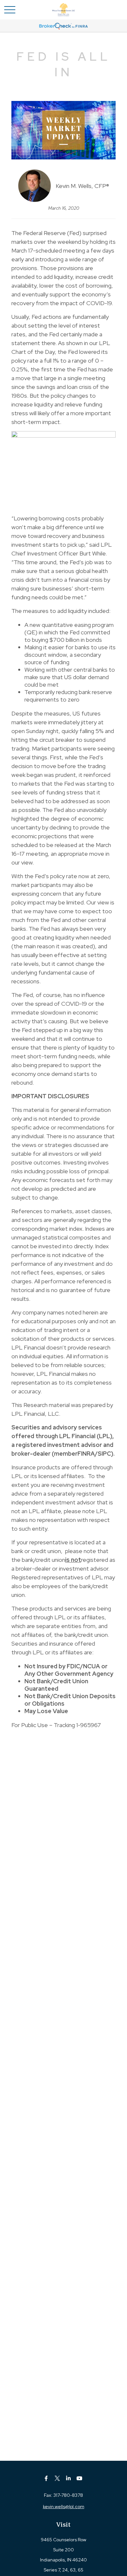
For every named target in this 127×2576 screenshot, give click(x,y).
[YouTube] (80, 2478)
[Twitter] (57, 2478)
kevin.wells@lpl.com (64, 2507)
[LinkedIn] (69, 2478)
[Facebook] (46, 2478)
